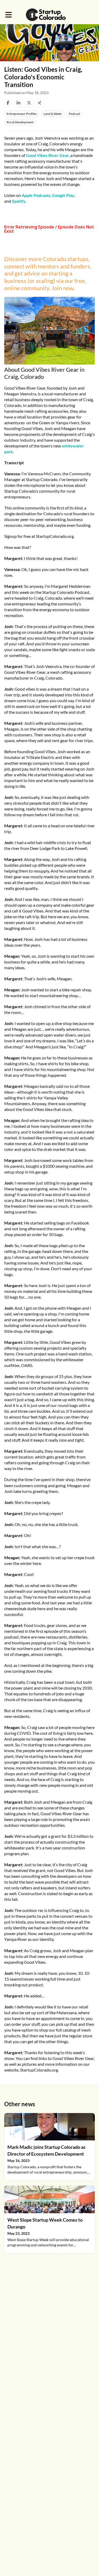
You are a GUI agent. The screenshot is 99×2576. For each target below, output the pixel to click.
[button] (9, 15)
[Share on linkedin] (18, 103)
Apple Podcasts (36, 195)
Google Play (63, 195)
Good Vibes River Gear (47, 155)
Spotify (19, 201)
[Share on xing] (40, 103)
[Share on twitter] (29, 103)
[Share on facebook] (8, 103)
